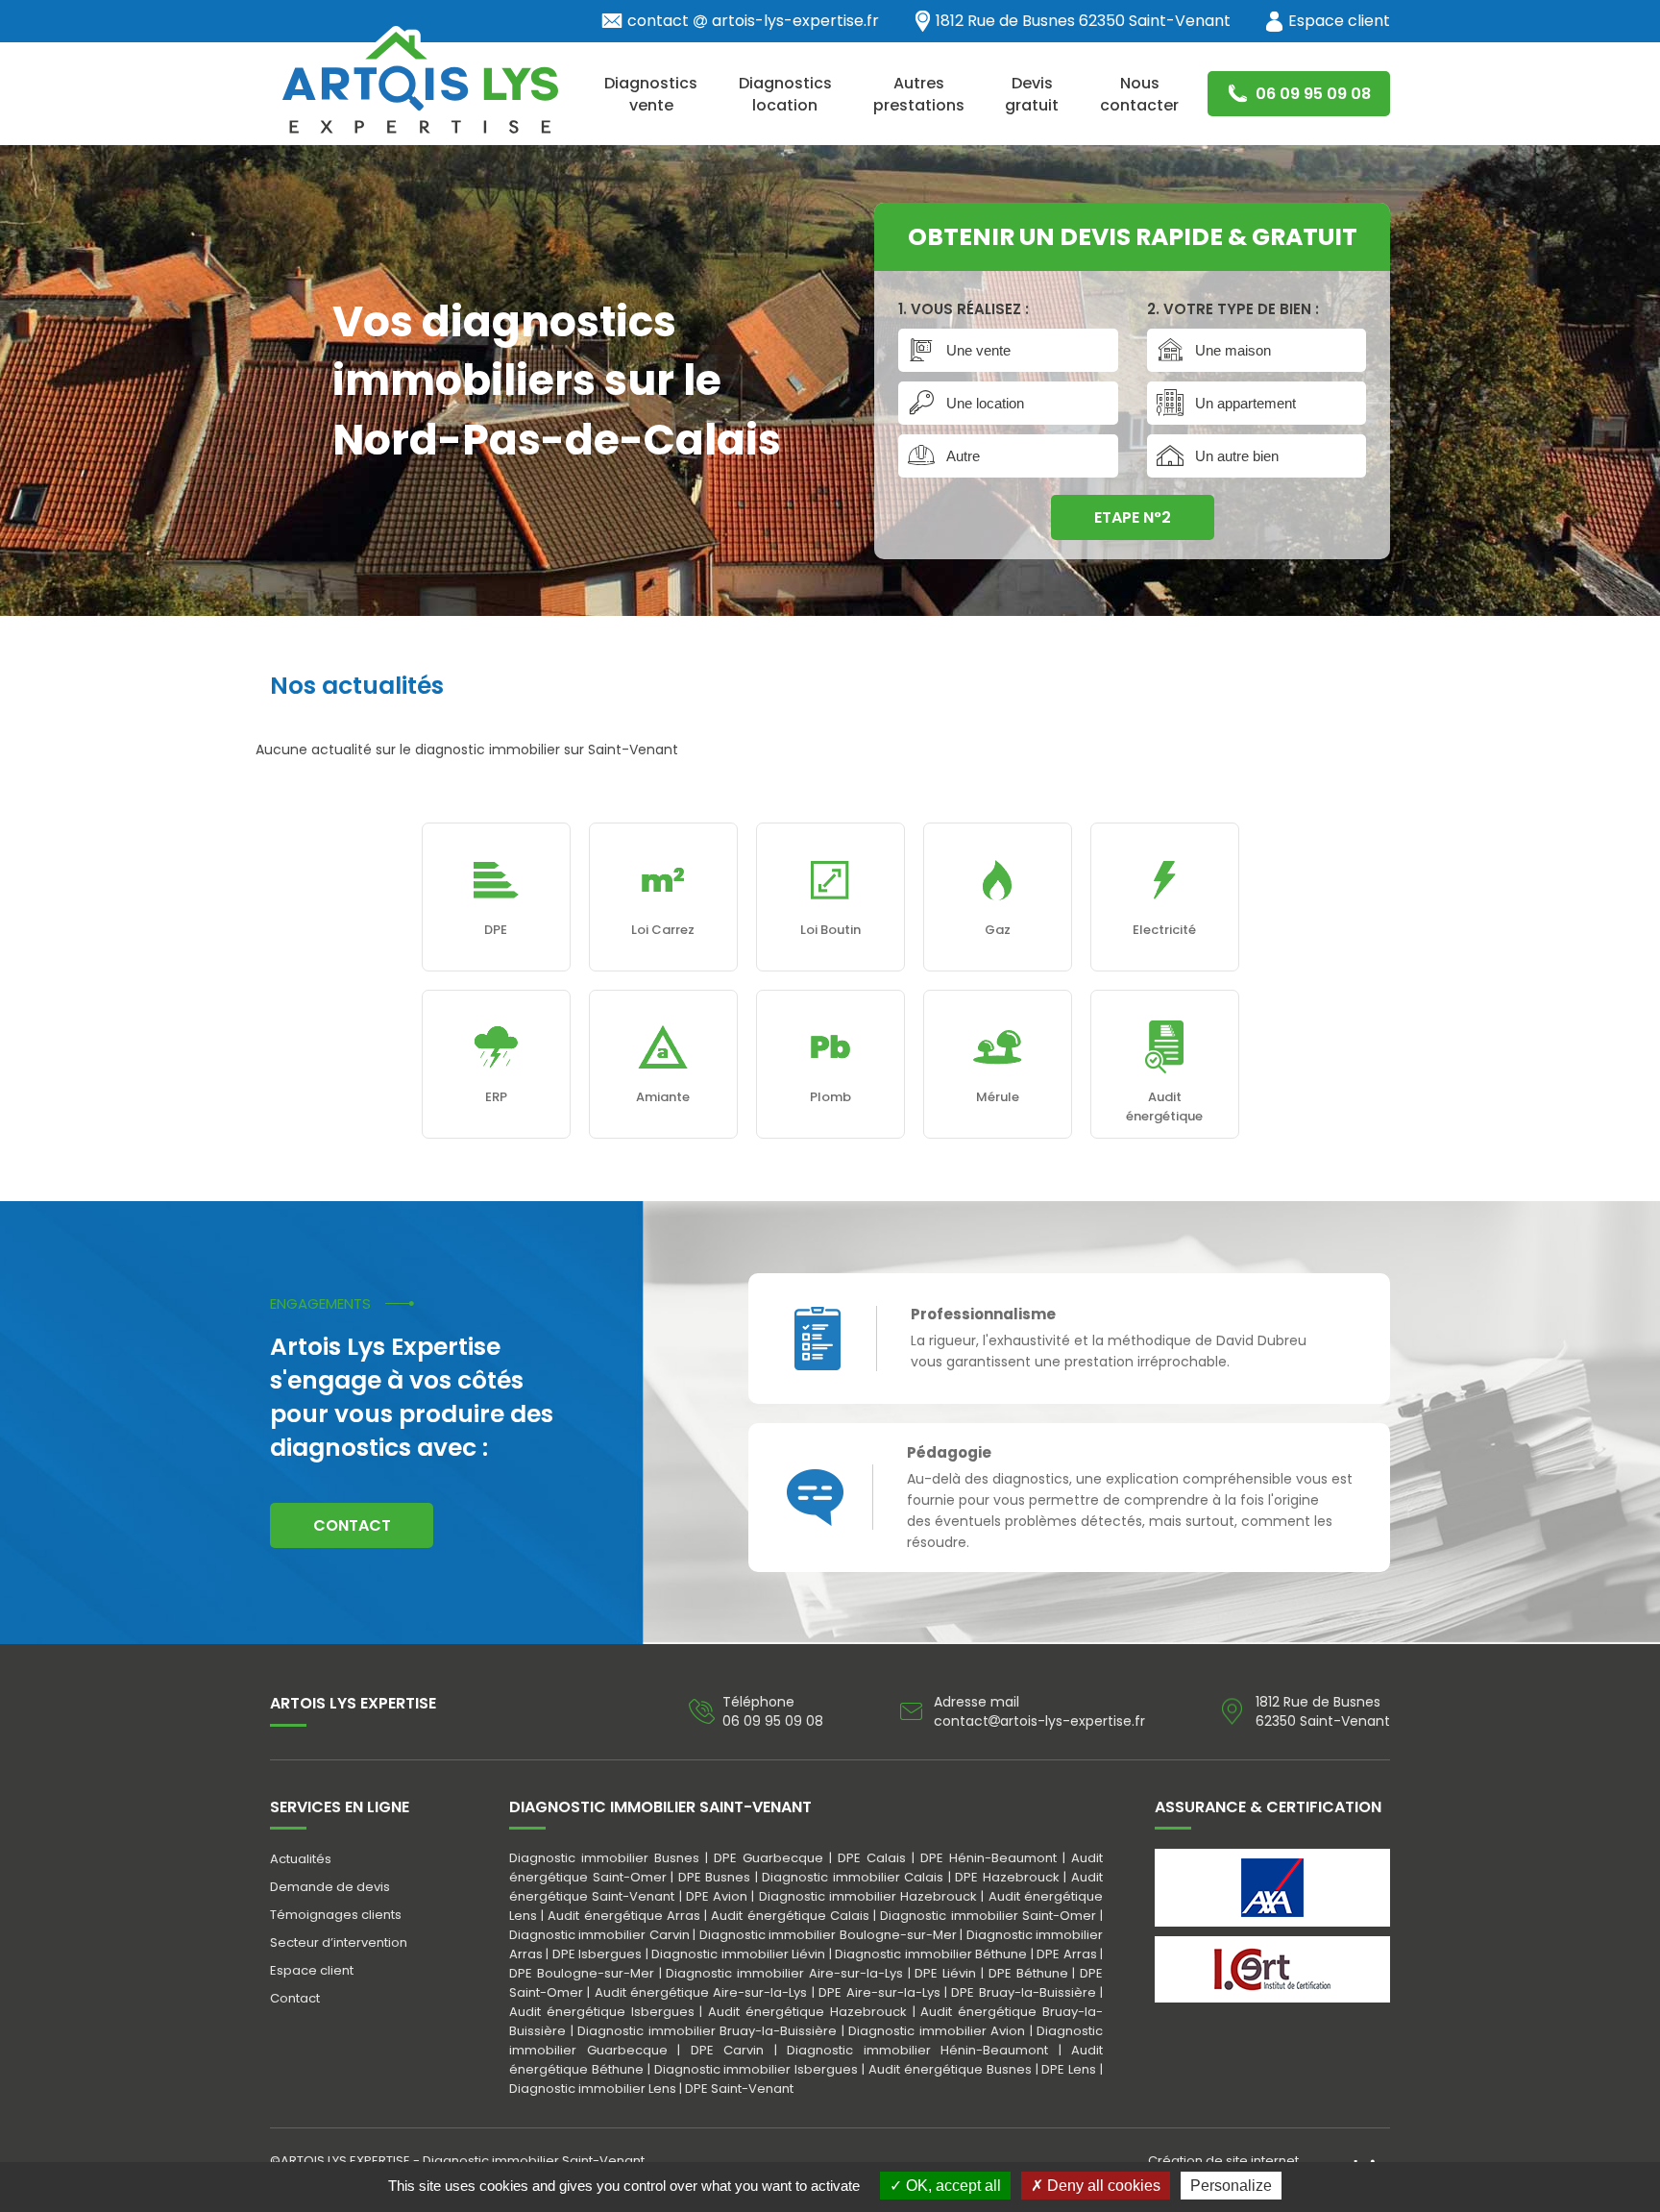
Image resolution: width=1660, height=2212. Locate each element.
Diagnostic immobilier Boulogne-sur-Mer (828, 1935)
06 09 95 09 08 (1311, 94)
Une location (985, 403)
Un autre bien (1237, 456)
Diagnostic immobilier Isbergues (757, 2069)
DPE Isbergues (597, 1954)
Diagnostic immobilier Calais (853, 1877)
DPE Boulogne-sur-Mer (582, 1973)
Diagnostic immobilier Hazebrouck (868, 1896)
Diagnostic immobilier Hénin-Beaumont (917, 2050)
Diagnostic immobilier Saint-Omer (988, 1916)
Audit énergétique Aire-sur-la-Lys (701, 1992)
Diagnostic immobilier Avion (937, 2031)
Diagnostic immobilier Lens (593, 2089)
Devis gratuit (1032, 94)
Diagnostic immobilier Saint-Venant (534, 2161)
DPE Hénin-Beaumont (989, 1858)
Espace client (1339, 21)
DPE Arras (1066, 1954)
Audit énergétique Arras (623, 1916)
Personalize (1231, 2186)
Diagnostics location (785, 94)
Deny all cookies (1102, 2186)
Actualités (301, 1859)
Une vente (978, 350)
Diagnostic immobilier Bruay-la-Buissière (707, 2031)
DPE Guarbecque (769, 1858)
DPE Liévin (945, 1973)
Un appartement (1245, 403)
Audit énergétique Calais (790, 1916)
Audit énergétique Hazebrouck (807, 2012)
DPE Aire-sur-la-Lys (879, 1992)
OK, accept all (952, 2186)
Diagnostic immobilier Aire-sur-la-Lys (784, 1973)
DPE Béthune (1028, 1973)
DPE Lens (1069, 2069)
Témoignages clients (336, 1915)
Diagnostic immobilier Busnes (604, 1858)
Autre (963, 456)
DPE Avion (717, 1896)
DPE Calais (872, 1858)
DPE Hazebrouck (1007, 1877)
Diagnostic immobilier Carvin (599, 1935)
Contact (352, 1525)
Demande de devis (330, 1887)
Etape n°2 (1133, 517)
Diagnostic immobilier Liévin (738, 1954)
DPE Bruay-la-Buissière (1023, 1992)
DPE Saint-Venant (739, 2089)
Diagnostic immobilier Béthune (931, 1954)
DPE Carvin (728, 2050)
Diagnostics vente (651, 94)
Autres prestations (919, 94)
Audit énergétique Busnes (950, 2069)
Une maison (1233, 350)
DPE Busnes (715, 1877)
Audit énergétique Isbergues (602, 2012)
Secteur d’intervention (339, 1942)
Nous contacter (1139, 94)
